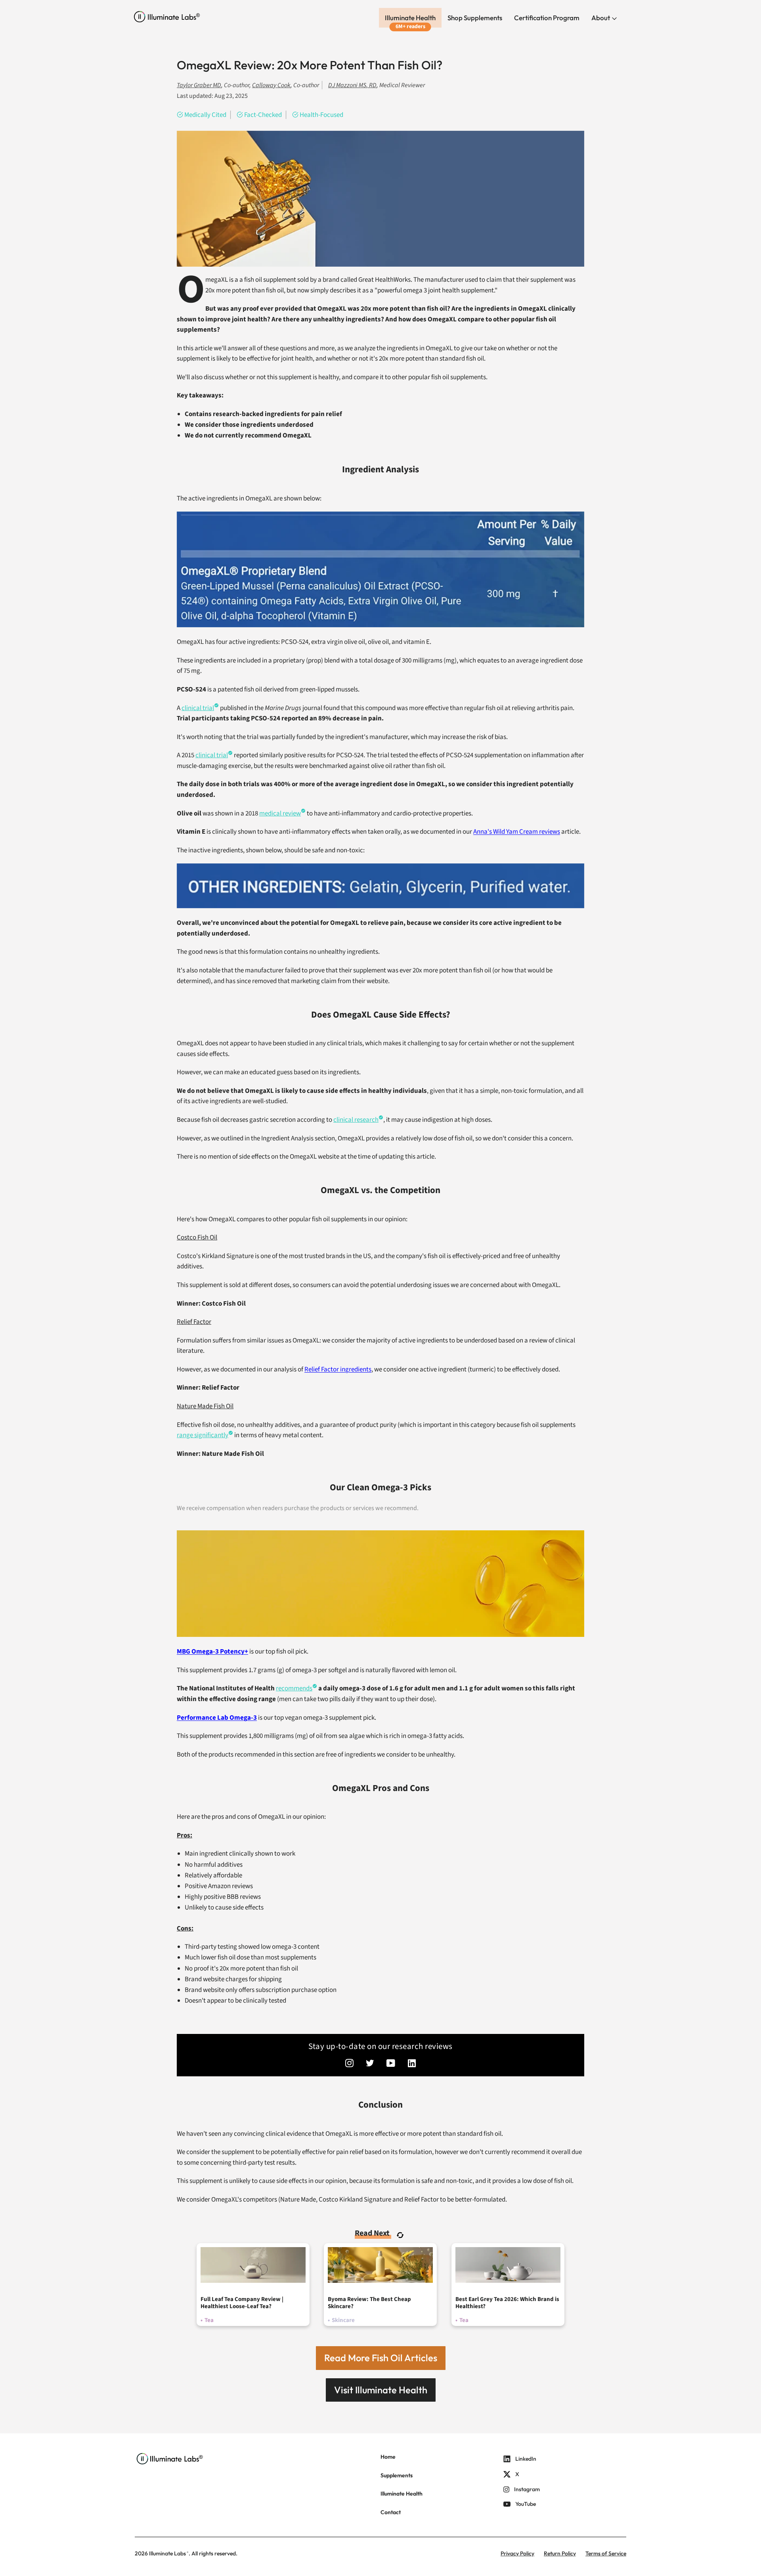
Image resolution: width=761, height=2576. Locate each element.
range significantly (203, 1435)
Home (388, 2457)
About (601, 18)
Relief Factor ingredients (338, 1369)
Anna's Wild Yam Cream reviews (517, 832)
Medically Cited (205, 115)
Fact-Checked (263, 115)
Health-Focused (321, 115)
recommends (294, 1688)
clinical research (356, 1120)
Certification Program (547, 18)
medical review (280, 813)
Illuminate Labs (167, 2553)
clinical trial (198, 708)
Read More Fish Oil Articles (381, 2358)
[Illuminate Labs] (167, 17)
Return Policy (560, 2553)
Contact (391, 2512)
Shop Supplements (475, 18)
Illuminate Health (410, 18)
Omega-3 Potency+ (212, 1652)
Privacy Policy (517, 2553)
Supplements (397, 2475)
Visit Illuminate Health (381, 2390)
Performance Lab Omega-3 (217, 1718)
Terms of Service (606, 2553)
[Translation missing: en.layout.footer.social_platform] (349, 2064)
